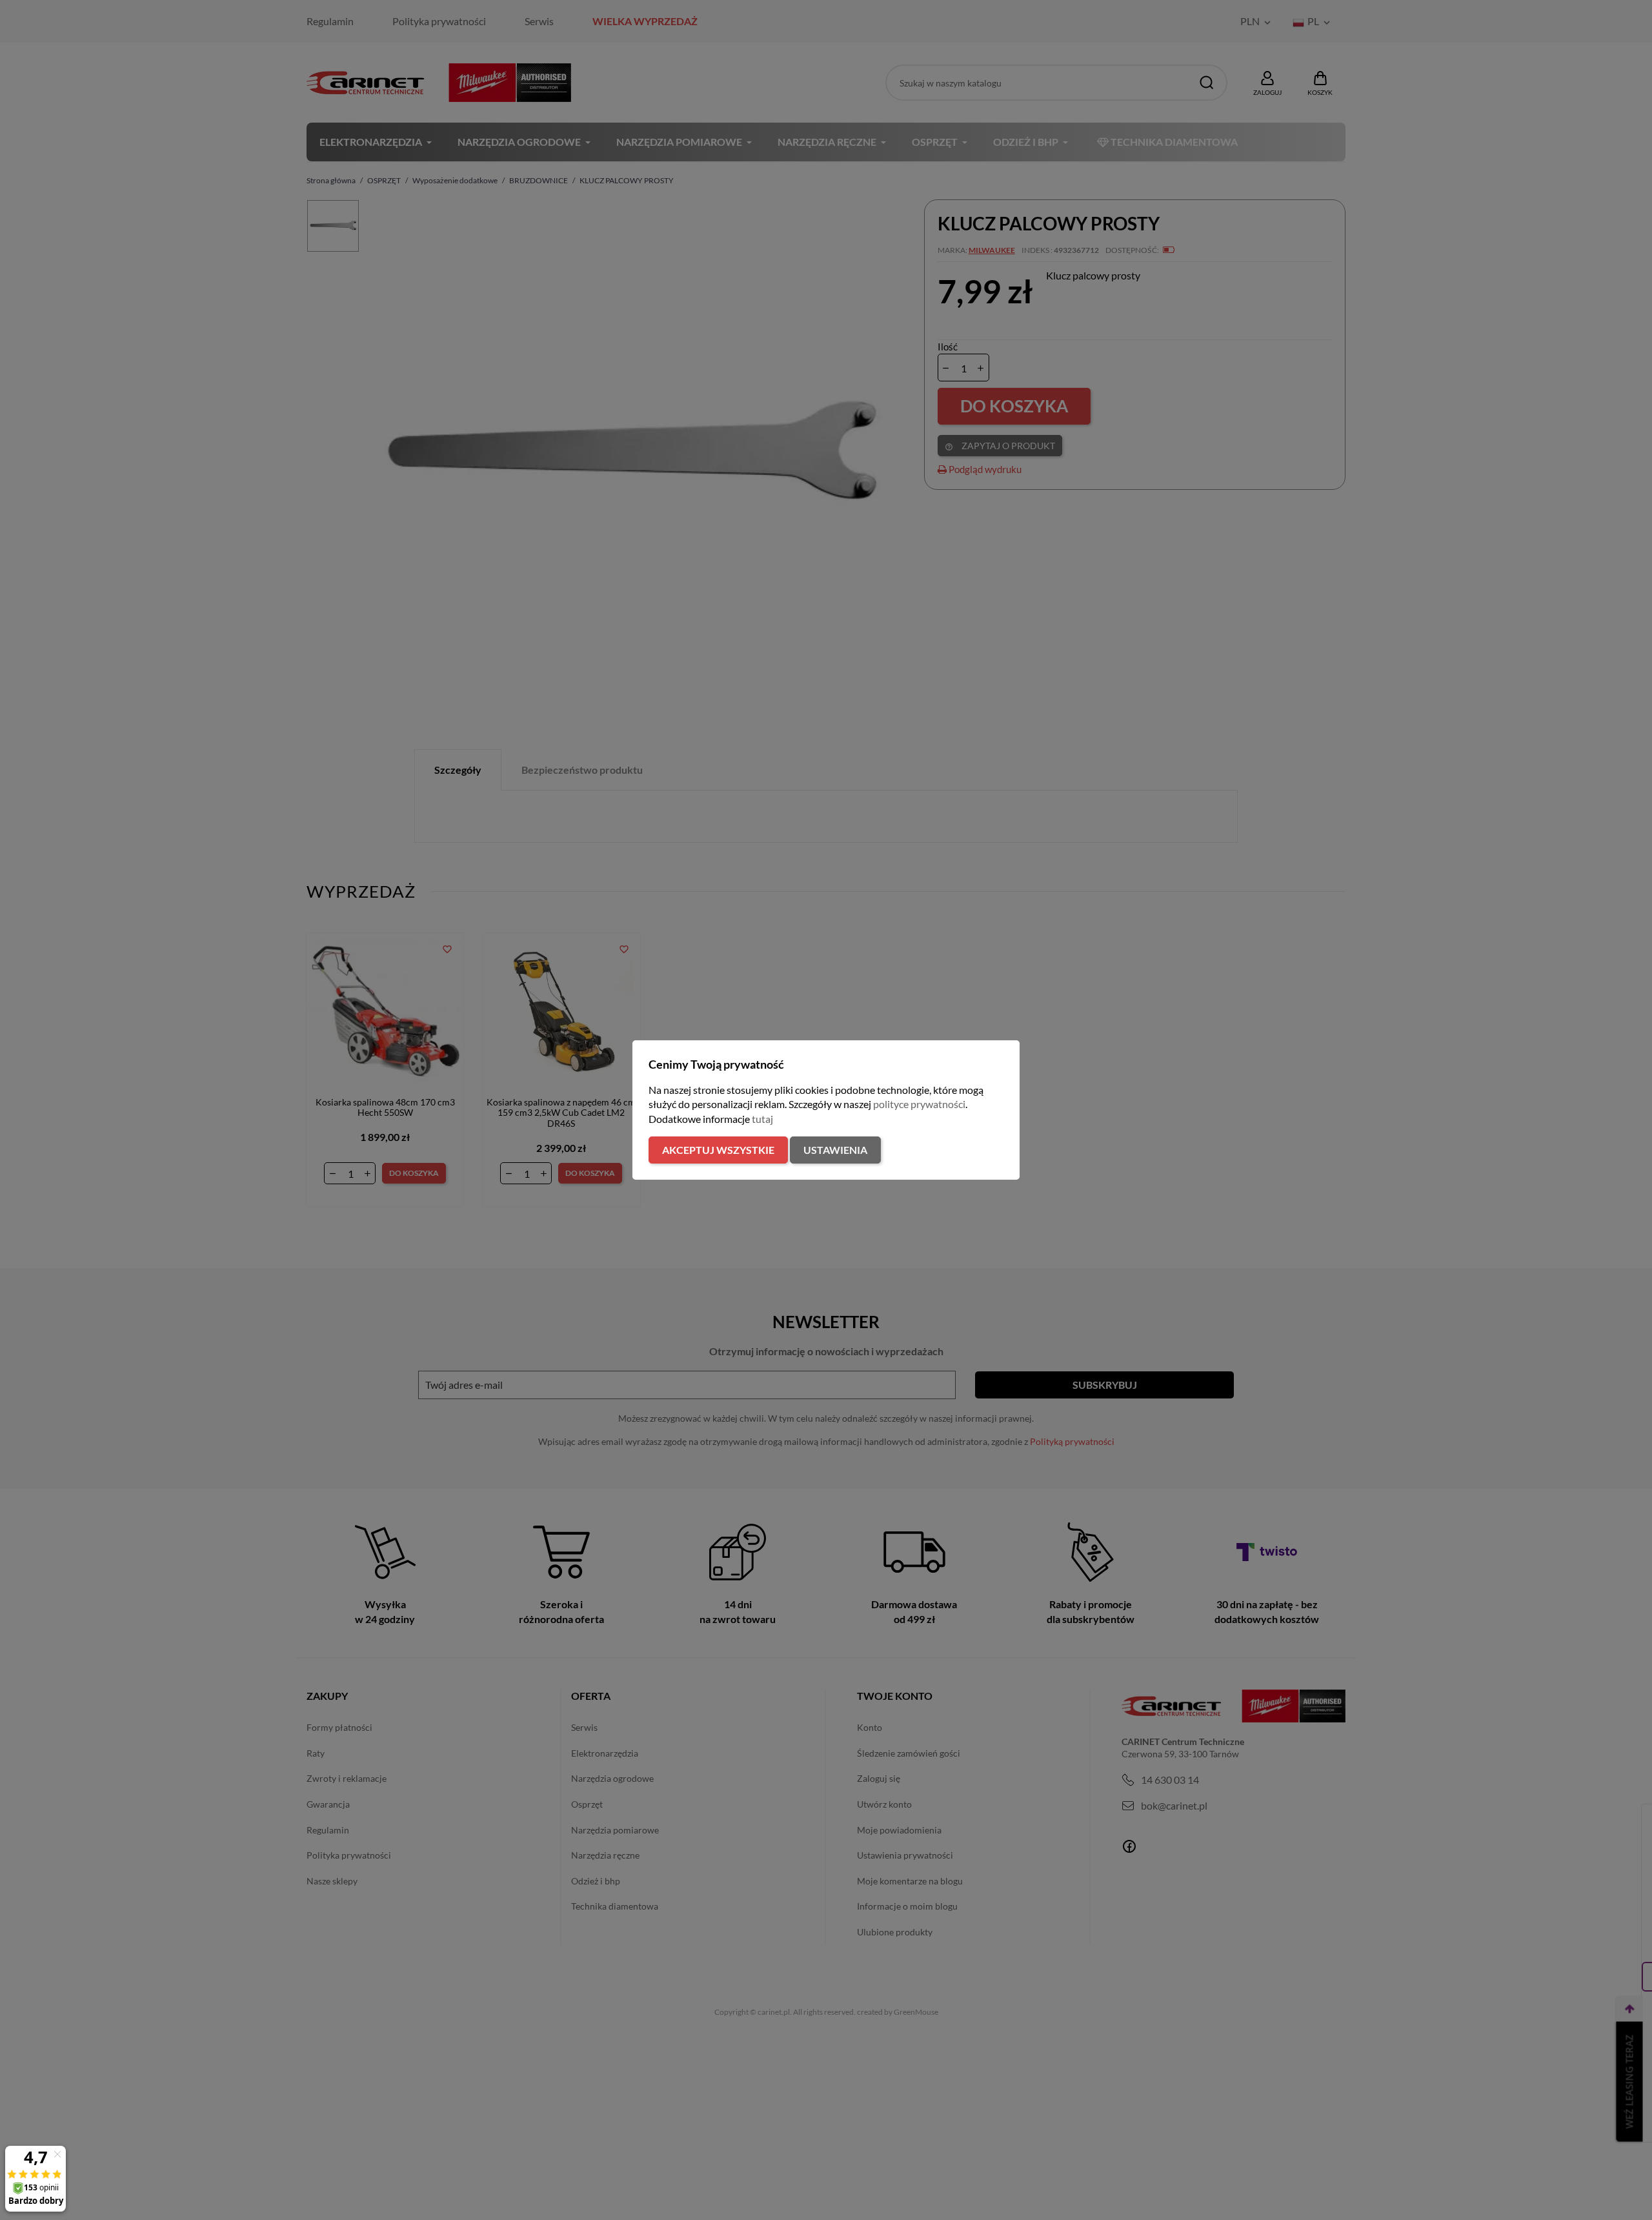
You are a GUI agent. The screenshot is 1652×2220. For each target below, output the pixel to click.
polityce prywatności (919, 1104)
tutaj (762, 1119)
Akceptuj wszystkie (718, 1150)
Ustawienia (835, 1150)
